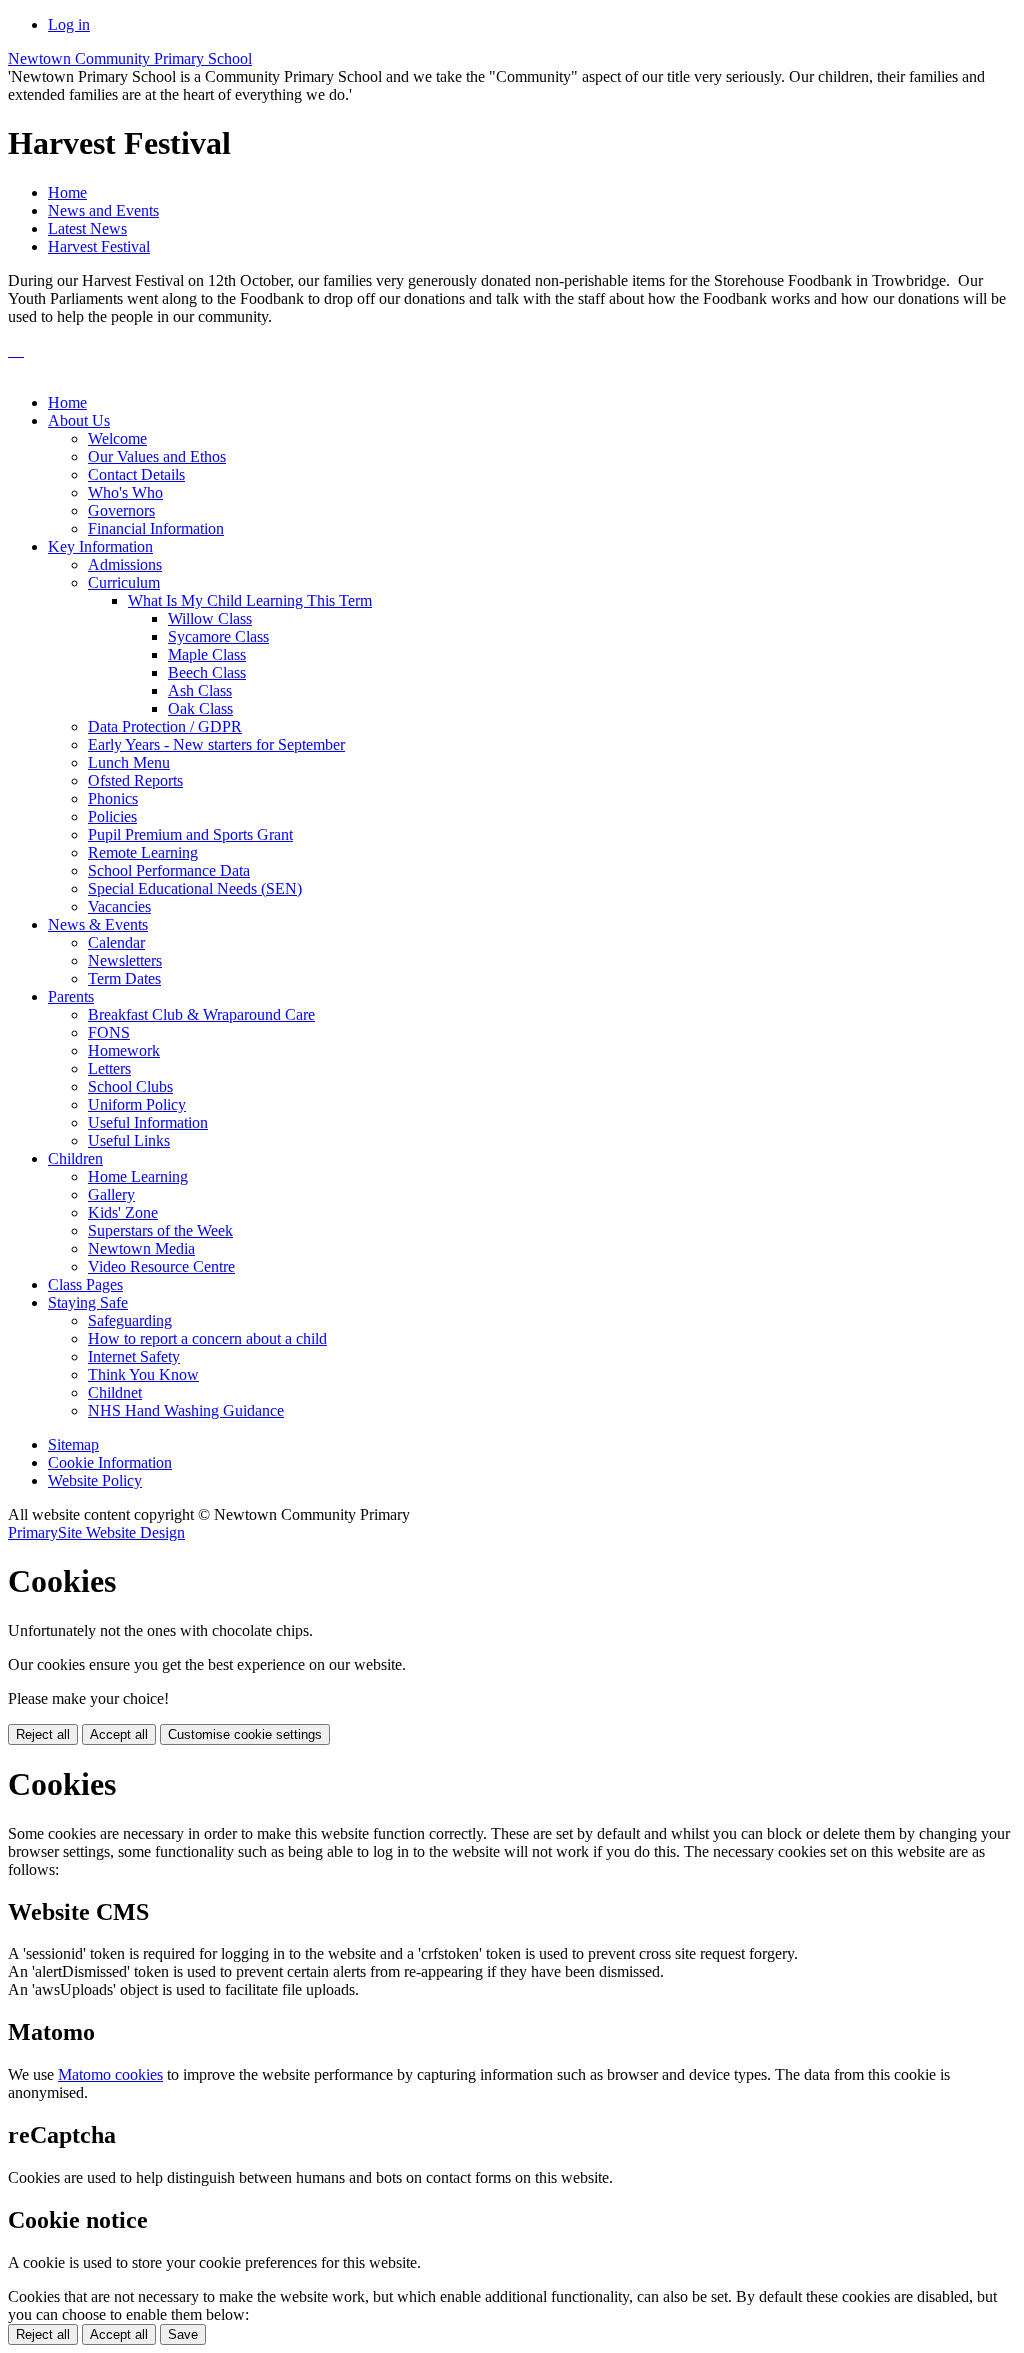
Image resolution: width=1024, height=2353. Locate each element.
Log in (69, 24)
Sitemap (73, 1444)
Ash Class (200, 690)
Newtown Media (141, 1248)
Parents (71, 996)
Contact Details (136, 474)
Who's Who (125, 492)
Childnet (115, 1392)
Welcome (117, 438)
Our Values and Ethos (157, 456)
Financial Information (156, 528)
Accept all (119, 1734)
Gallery (111, 1194)
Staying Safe (88, 1302)
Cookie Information (110, 1462)
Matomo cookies (110, 2074)
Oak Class (200, 708)
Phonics (113, 798)
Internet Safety (134, 1356)
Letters (109, 1068)
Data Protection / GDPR (165, 726)
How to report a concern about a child (207, 1338)
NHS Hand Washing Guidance (186, 1410)
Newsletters (125, 960)
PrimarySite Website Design (96, 1532)
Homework (124, 1050)
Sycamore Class (218, 636)
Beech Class (207, 672)
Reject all (43, 1734)
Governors (121, 510)
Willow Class (210, 618)
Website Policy (95, 1480)
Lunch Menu (129, 762)
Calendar (116, 942)
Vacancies (119, 906)
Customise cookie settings (245, 1734)
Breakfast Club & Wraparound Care (201, 1014)
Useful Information (148, 1122)
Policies (112, 816)
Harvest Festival (99, 246)
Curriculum (124, 582)
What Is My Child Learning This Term (250, 600)
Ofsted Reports (135, 780)
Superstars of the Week (160, 1230)
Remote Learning (143, 852)
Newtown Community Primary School (130, 58)
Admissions (125, 564)
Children (75, 1158)
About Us (79, 420)
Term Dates (124, 978)
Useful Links (129, 1140)
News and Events (103, 210)
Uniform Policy (137, 1104)
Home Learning (138, 1176)
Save (183, 2334)
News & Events (98, 924)
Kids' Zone (123, 1212)
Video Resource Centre (161, 1266)
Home (67, 192)
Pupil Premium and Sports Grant (190, 834)
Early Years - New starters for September (216, 744)
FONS (109, 1032)
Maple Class (207, 654)
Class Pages (85, 1284)
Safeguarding (130, 1320)
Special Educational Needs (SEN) (195, 888)
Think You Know (143, 1374)
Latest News (87, 228)
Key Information (100, 546)
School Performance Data (169, 870)
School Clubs (130, 1086)
